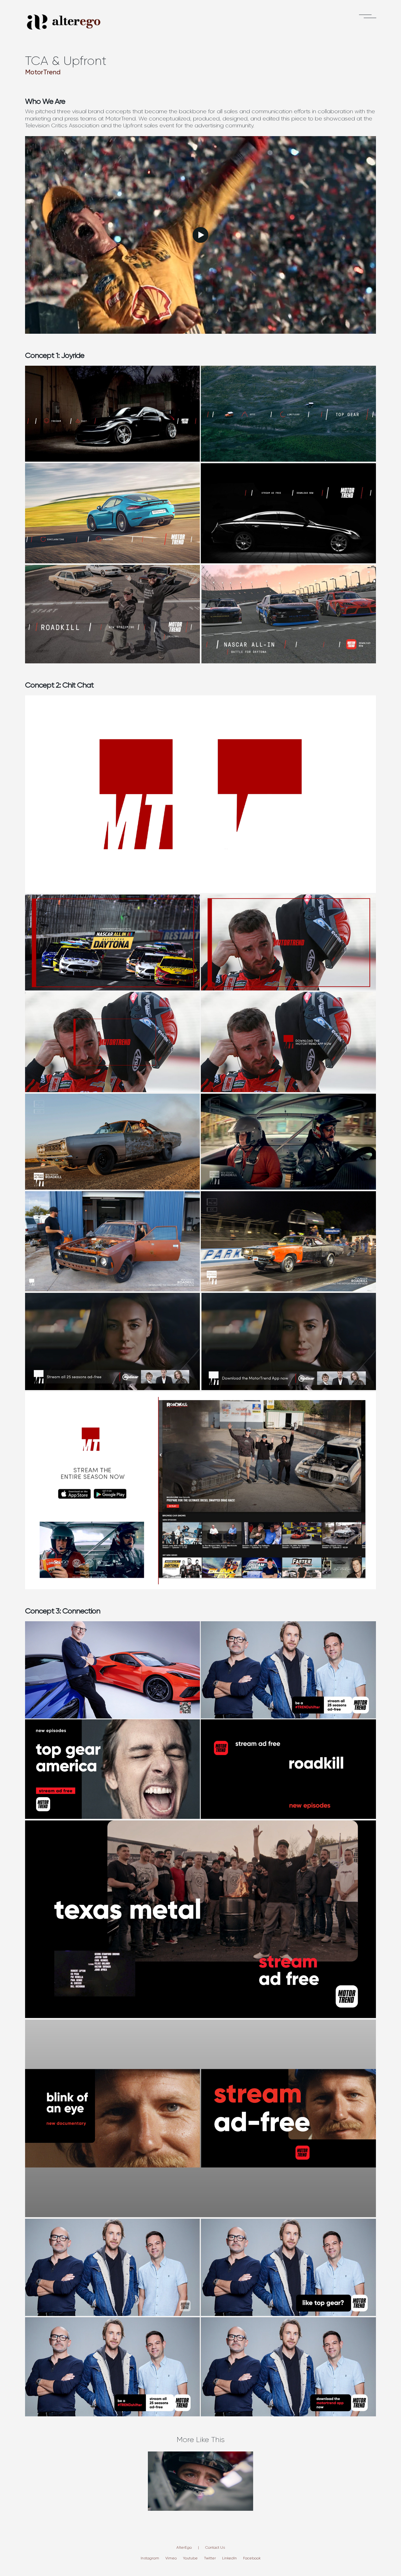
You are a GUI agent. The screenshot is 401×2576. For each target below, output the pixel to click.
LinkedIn (229, 2558)
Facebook (252, 2558)
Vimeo (171, 2558)
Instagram (150, 2558)
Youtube (190, 2558)
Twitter (210, 2558)
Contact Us (215, 2547)
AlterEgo (184, 2547)
